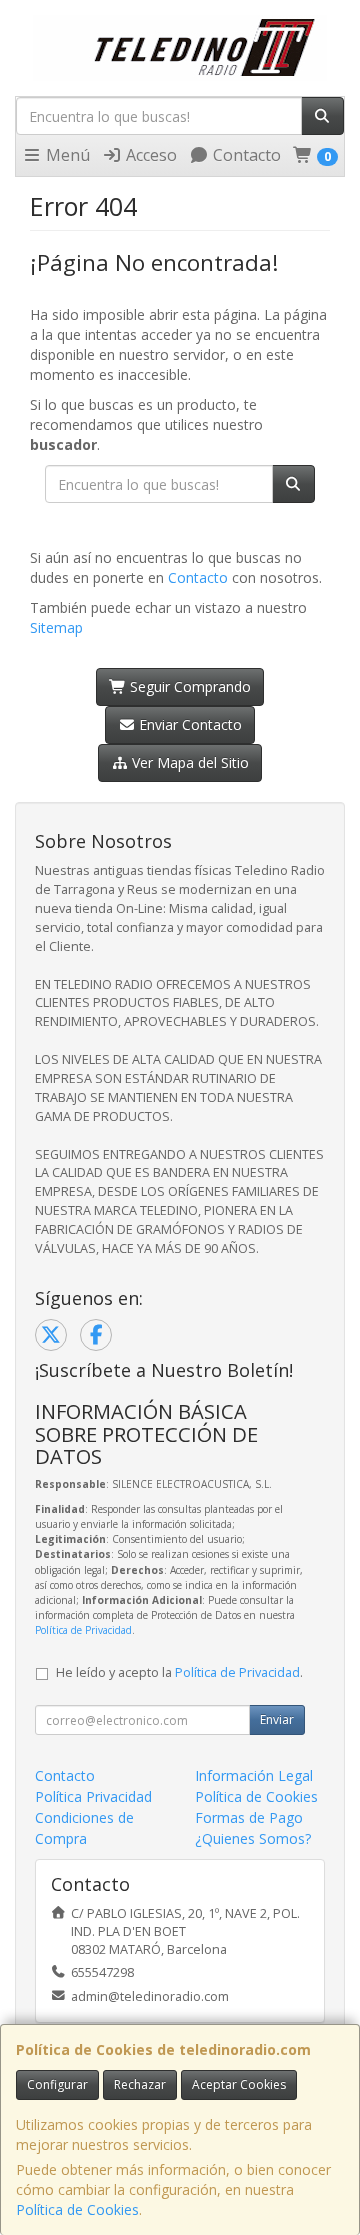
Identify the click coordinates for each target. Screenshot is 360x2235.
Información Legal (254, 1775)
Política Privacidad (93, 1796)
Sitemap (56, 627)
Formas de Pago (249, 1817)
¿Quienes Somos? (253, 1838)
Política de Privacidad (83, 1630)
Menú (66, 155)
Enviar (277, 1719)
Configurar (57, 2084)
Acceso (149, 155)
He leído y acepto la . (179, 1672)
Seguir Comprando (188, 686)
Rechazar (140, 2084)
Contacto (245, 155)
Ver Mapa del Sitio (188, 762)
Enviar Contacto (188, 724)
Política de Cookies (77, 2209)
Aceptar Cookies (239, 2084)
